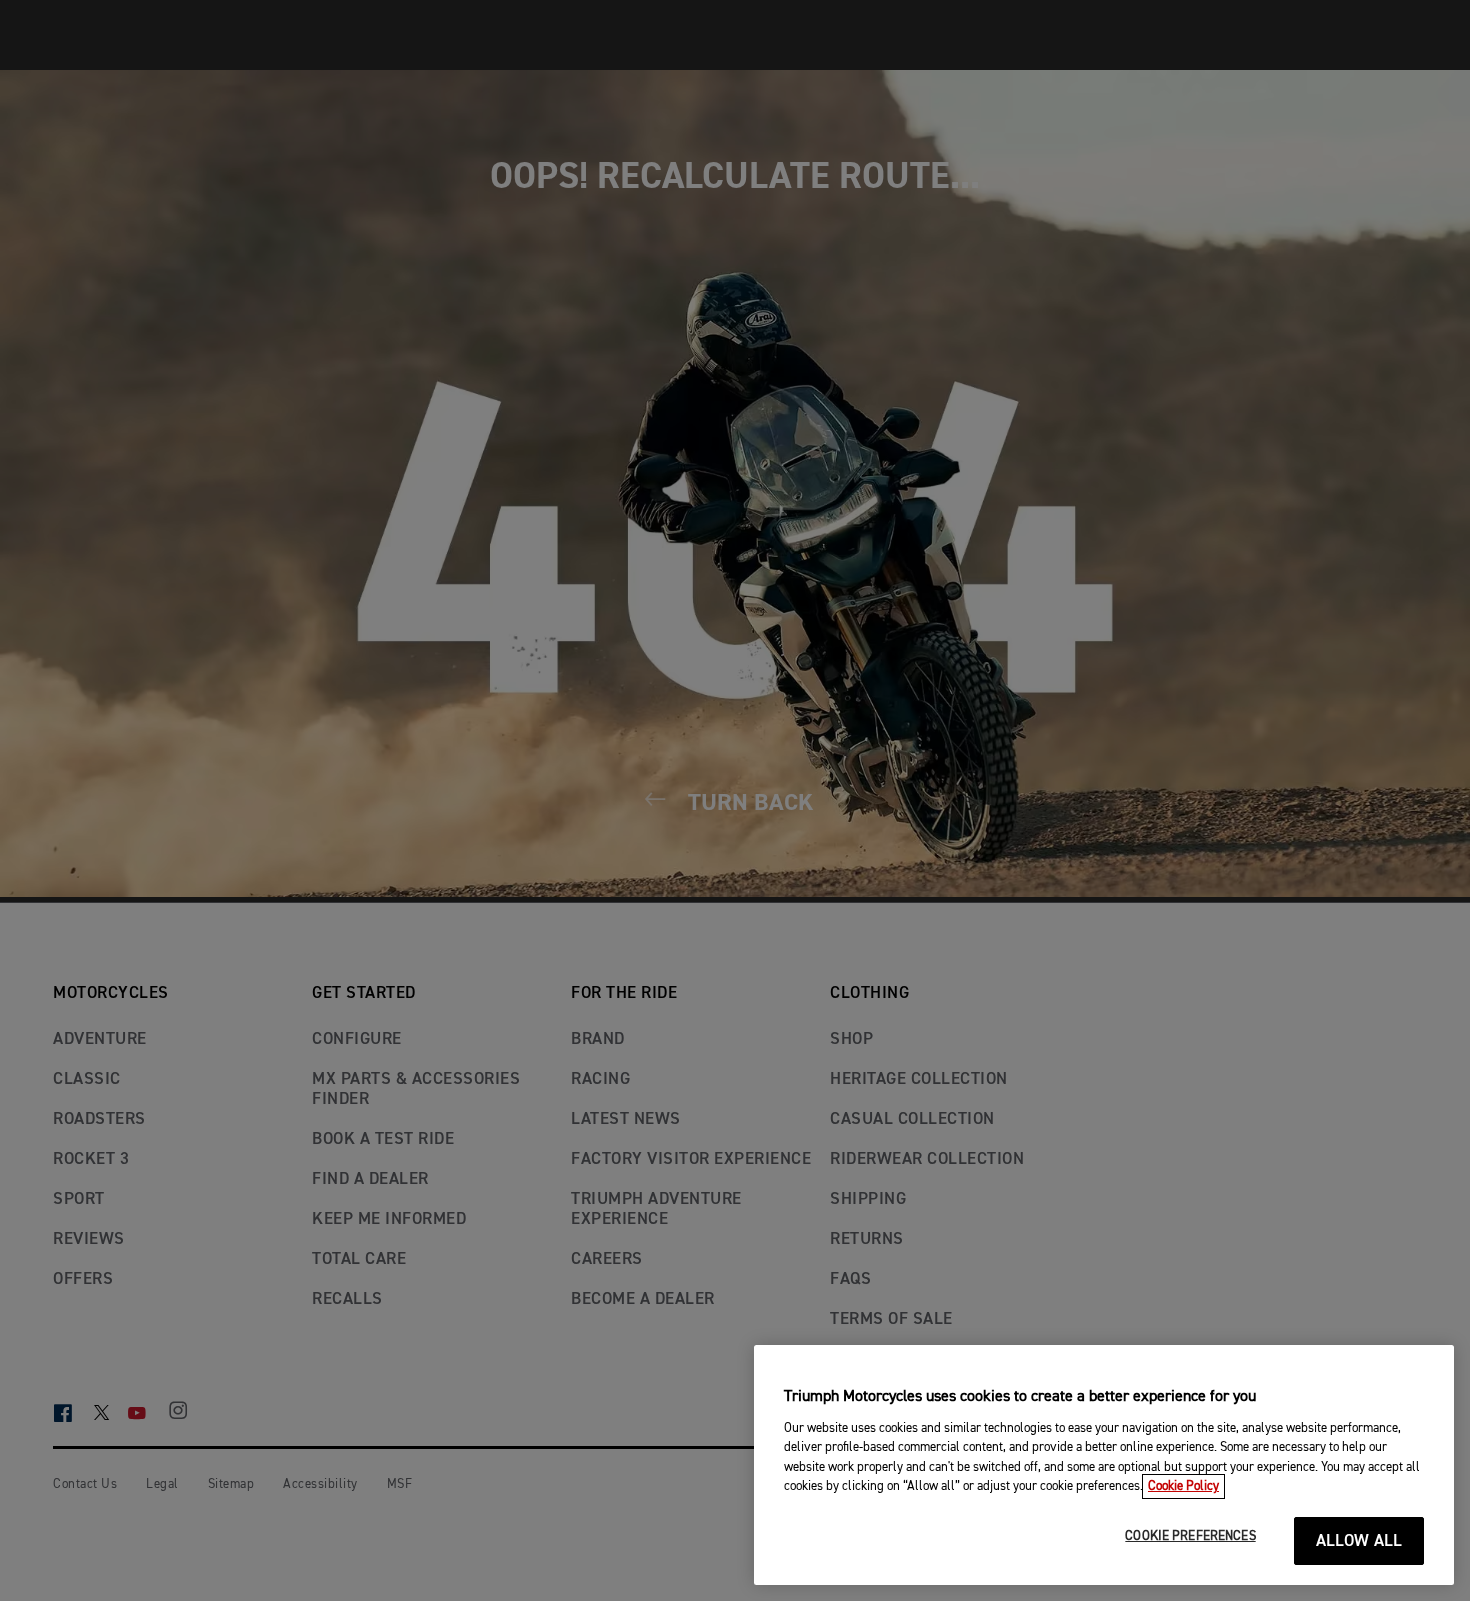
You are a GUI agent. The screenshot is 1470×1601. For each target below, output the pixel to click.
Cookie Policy (1183, 1486)
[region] (1104, 1465)
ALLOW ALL (1359, 1541)
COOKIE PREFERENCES (1190, 1536)
